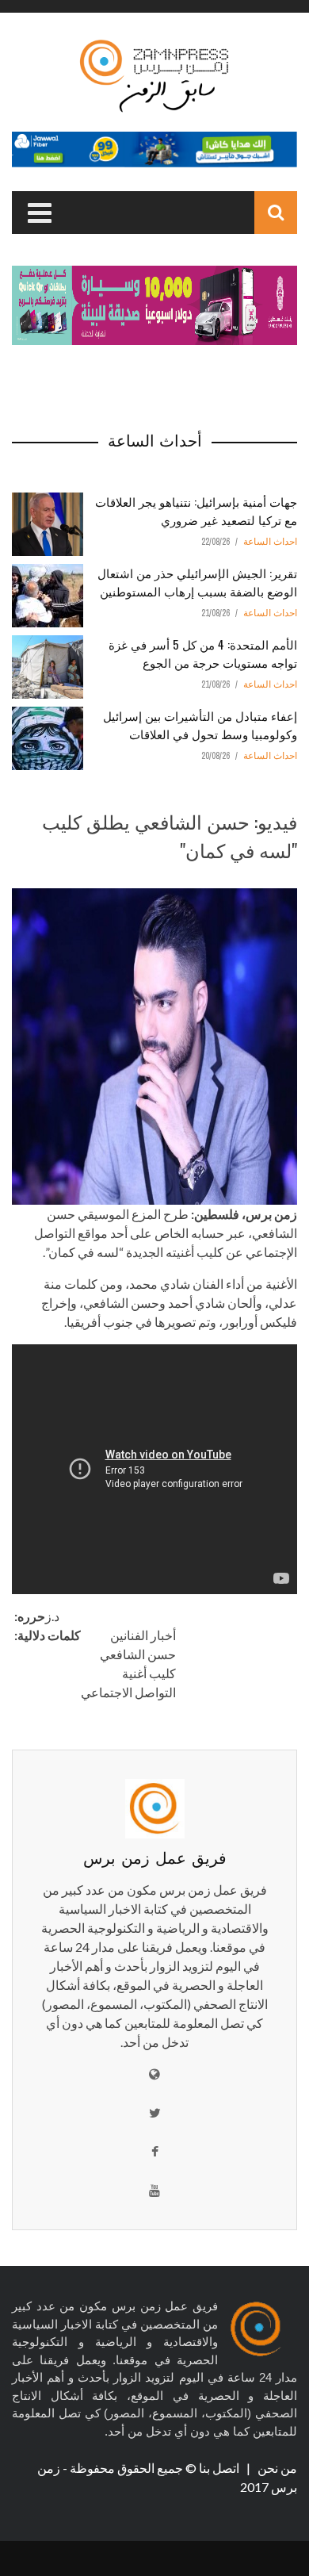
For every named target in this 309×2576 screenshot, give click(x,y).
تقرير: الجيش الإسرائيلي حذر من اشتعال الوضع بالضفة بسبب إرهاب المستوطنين (197, 582)
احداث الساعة (270, 542)
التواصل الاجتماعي (128, 1692)
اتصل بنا (220, 2468)
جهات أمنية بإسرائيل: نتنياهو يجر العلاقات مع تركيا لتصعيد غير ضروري (196, 510)
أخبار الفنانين (143, 1635)
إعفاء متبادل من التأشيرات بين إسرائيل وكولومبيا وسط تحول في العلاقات (200, 724)
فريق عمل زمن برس (155, 1857)
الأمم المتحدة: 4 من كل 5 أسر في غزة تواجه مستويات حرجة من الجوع (203, 653)
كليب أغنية (149, 1673)
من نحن (276, 2468)
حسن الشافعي (138, 1654)
